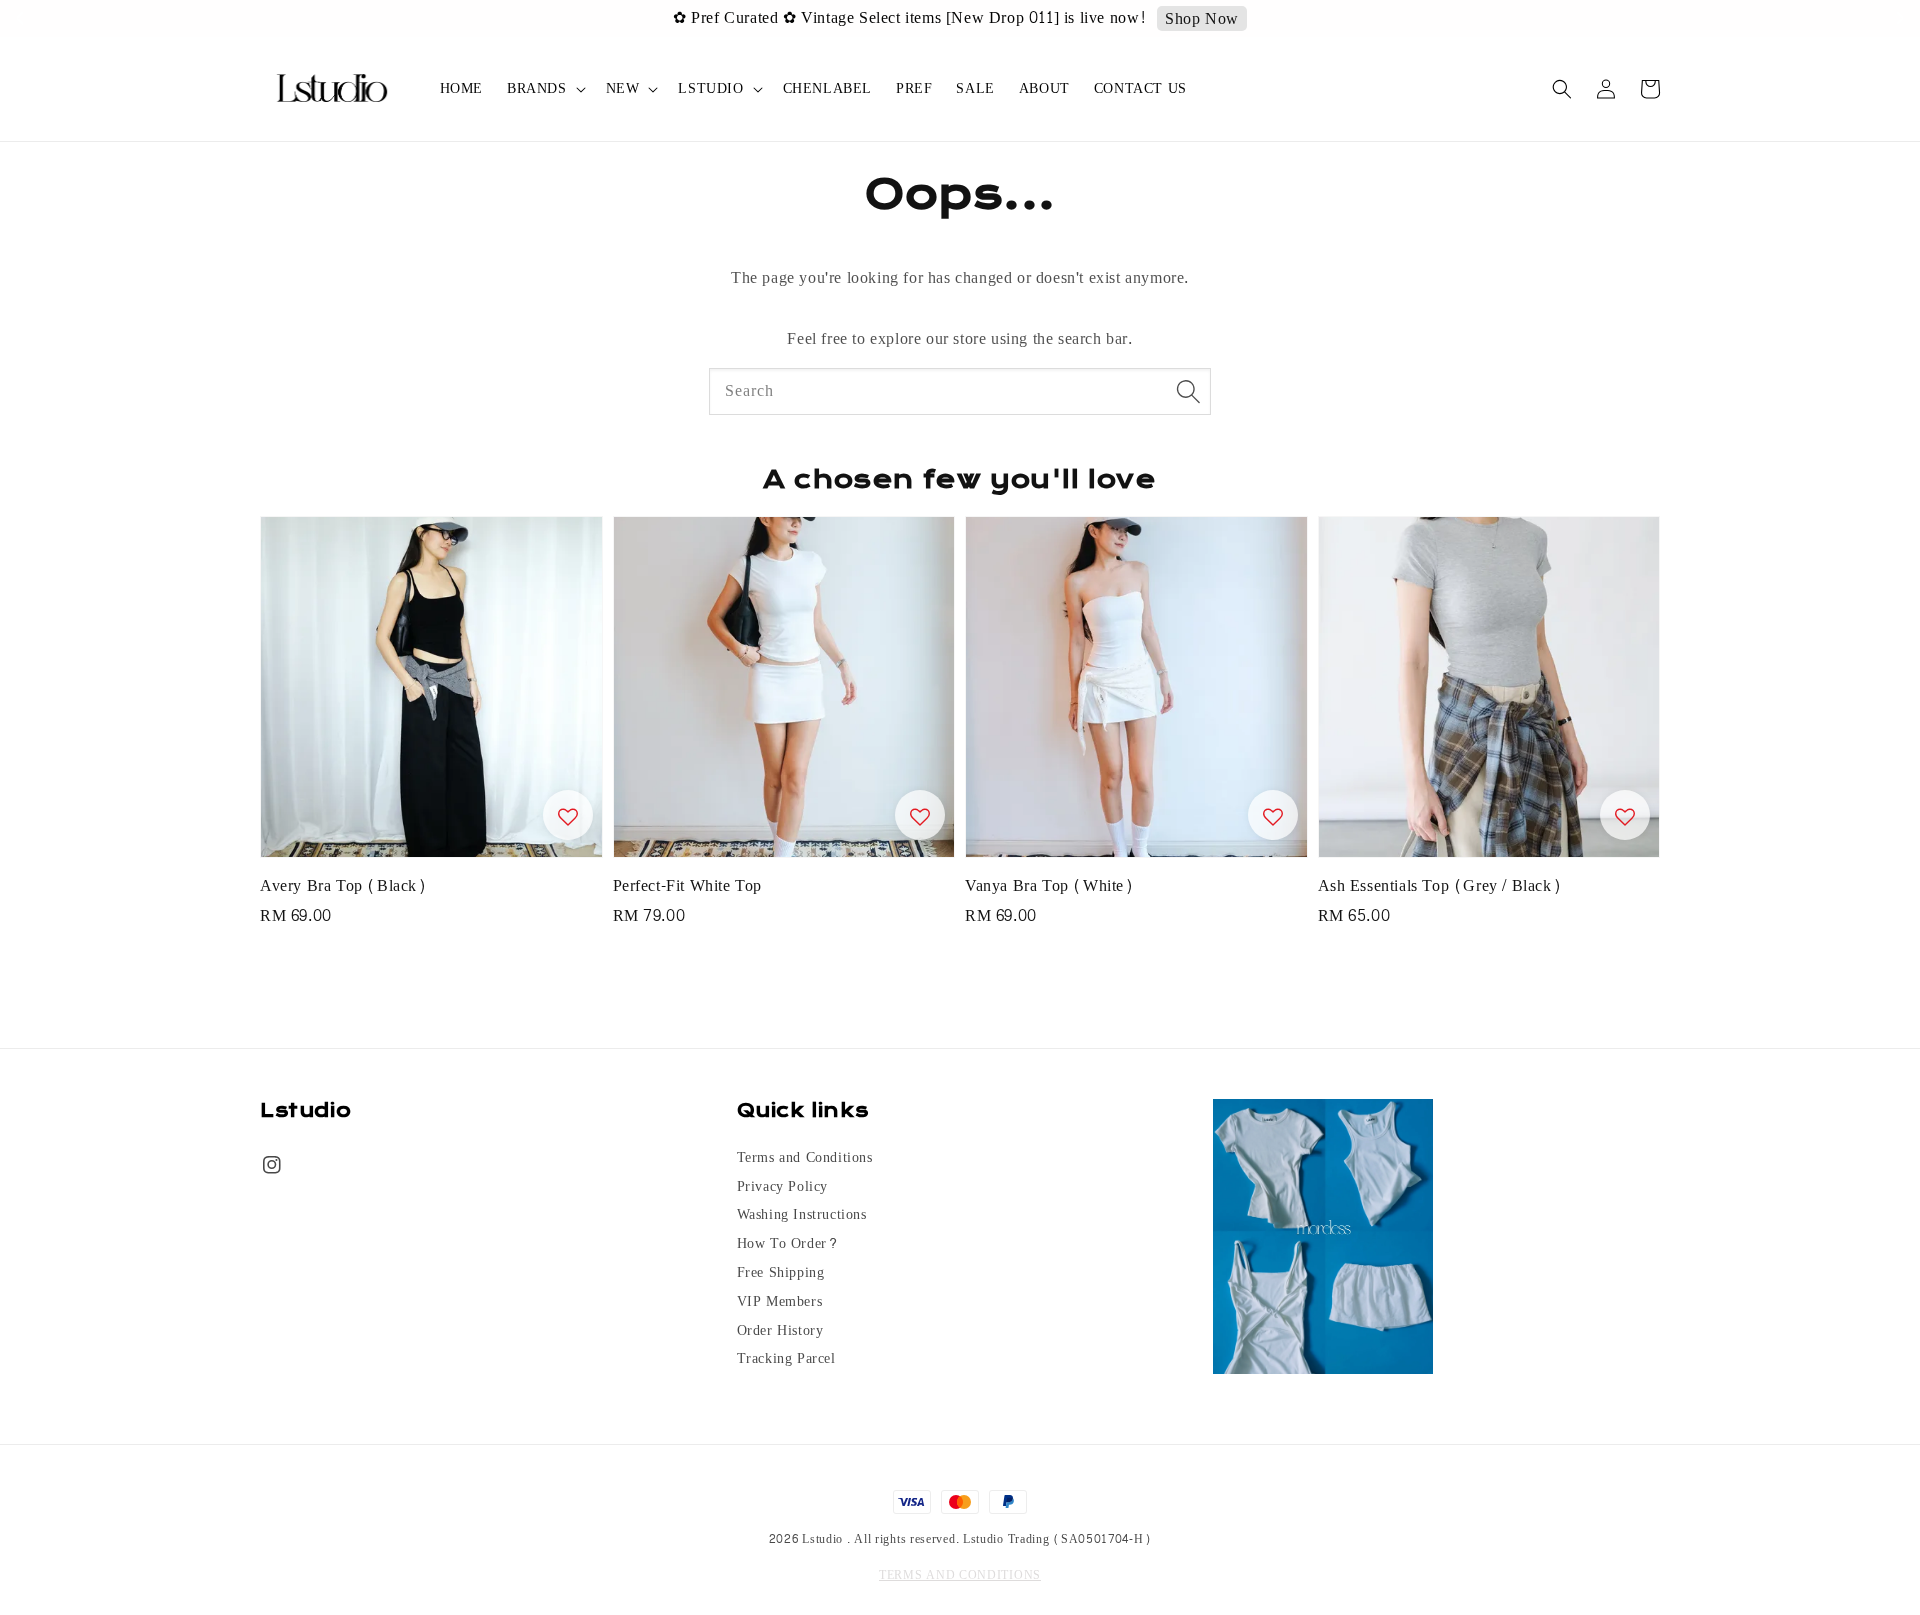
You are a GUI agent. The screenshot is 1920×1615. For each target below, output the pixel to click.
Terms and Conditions (805, 1159)
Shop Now (1202, 19)
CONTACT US (1140, 88)
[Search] (1188, 391)
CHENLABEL (827, 88)
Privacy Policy (782, 1187)
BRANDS (537, 89)
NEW (623, 89)
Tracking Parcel (786, 1359)
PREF (914, 88)
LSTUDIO (710, 89)
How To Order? (788, 1244)
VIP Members (780, 1302)
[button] (1562, 89)
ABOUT (1044, 88)
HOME (461, 88)
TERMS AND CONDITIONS (960, 1575)
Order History (780, 1331)
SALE (975, 88)
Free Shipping (781, 1273)
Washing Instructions (802, 1215)
